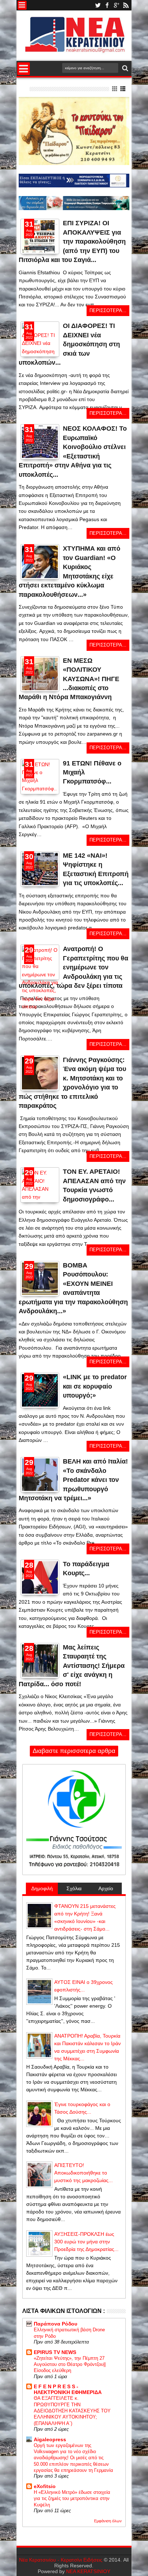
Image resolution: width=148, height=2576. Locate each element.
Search (124, 68)
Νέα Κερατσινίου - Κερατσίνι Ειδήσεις (61, 2560)
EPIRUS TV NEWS (55, 2352)
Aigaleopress (50, 2439)
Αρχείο (106, 1888)
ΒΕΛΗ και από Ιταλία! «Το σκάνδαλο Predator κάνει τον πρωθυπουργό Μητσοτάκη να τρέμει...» (73, 1480)
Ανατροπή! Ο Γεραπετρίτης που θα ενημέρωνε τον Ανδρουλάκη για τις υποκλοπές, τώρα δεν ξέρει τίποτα (73, 967)
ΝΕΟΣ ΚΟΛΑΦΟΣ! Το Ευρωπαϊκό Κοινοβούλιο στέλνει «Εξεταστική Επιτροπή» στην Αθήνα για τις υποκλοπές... (73, 451)
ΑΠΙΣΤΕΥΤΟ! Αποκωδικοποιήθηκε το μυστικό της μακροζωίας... (84, 2173)
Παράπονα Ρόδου (55, 2324)
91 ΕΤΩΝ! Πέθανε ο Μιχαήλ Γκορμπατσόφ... (92, 772)
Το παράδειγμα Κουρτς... (86, 1569)
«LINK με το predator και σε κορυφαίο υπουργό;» (95, 1386)
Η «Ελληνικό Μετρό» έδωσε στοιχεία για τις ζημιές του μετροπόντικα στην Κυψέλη (72, 2499)
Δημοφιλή (42, 1888)
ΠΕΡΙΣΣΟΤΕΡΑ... (108, 311)
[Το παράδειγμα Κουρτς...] (40, 1577)
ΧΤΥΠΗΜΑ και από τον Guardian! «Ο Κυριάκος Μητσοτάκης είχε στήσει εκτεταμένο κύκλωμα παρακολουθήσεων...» (70, 571)
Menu (22, 5)
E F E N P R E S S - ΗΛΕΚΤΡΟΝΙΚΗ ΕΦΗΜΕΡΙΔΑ (68, 2389)
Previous (54, 259)
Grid (115, 89)
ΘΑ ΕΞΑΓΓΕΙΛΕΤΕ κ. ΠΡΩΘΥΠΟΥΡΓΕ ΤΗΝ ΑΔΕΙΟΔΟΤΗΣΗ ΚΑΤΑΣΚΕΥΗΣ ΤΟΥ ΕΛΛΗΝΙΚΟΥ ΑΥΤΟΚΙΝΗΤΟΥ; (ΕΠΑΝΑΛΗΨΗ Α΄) (72, 2411)
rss (126, 5)
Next (25, 259)
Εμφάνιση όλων (108, 2521)
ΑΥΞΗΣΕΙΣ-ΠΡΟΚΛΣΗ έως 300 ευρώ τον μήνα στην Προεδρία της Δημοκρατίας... (86, 2242)
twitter (98, 5)
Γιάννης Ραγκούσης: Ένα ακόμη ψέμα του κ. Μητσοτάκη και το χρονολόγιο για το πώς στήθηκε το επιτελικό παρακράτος (72, 1083)
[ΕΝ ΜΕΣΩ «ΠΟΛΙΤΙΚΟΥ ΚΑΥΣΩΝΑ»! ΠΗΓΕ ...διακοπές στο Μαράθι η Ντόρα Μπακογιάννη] (40, 688)
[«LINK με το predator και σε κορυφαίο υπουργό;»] (40, 1390)
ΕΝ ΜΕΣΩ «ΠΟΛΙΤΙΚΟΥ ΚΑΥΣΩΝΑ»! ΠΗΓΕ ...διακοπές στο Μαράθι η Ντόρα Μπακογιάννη (69, 679)
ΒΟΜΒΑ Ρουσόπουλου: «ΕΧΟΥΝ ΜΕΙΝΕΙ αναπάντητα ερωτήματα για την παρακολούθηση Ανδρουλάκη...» (73, 1288)
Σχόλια (74, 1888)
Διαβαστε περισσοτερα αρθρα (74, 1751)
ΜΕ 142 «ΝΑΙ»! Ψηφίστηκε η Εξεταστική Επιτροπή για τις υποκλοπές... (96, 869)
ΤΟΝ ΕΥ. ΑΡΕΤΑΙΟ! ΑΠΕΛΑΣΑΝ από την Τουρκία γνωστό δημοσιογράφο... (94, 1185)
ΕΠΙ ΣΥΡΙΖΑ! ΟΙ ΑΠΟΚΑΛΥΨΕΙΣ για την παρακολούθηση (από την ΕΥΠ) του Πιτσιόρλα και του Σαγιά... (72, 241)
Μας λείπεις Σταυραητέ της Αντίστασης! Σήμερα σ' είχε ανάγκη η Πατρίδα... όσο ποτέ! (72, 1666)
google (116, 5)
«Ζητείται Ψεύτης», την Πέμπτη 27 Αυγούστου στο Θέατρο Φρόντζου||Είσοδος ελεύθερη (70, 2364)
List (123, 89)
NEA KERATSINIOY (88, 2571)
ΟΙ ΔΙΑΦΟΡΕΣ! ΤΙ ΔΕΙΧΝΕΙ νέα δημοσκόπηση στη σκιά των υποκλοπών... (69, 344)
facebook (107, 5)
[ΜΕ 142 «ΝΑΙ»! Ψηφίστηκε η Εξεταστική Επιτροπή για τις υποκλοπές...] (40, 869)
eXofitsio (45, 2486)
